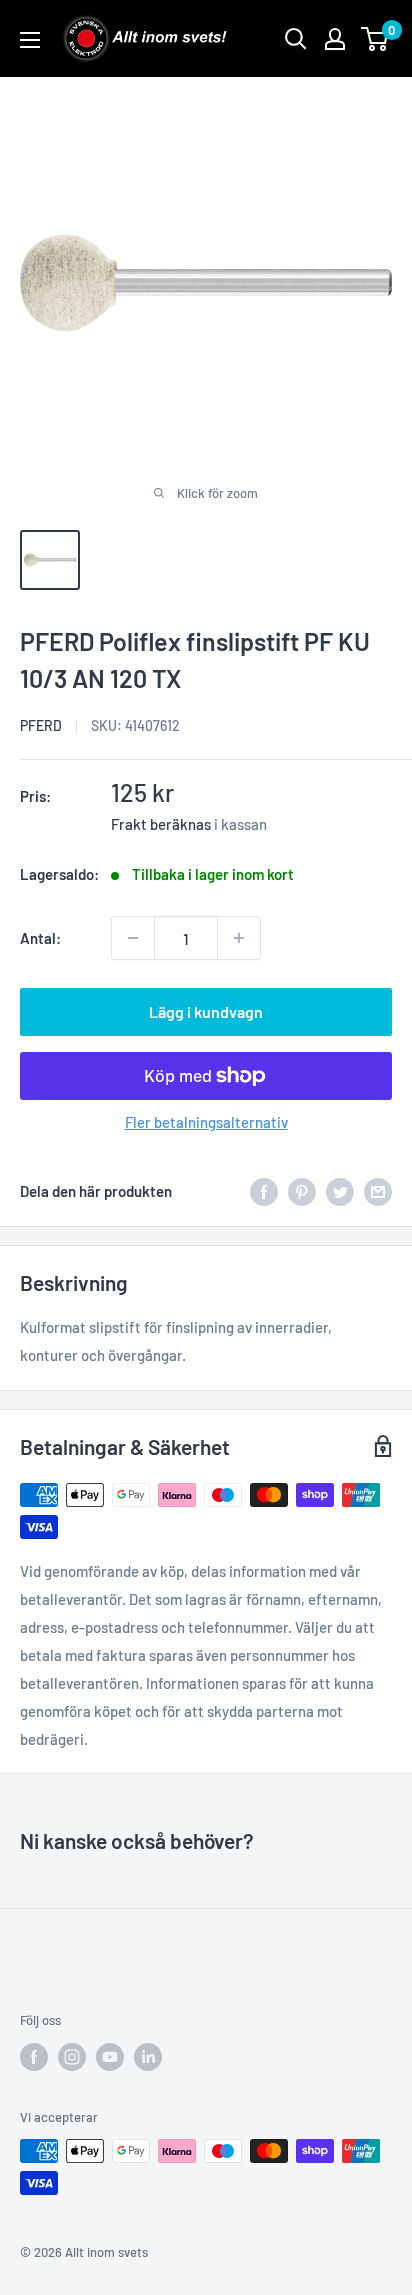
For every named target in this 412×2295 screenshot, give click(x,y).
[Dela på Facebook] (264, 1191)
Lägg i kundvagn (206, 1011)
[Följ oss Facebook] (34, 2057)
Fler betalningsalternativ (206, 1122)
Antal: (40, 938)
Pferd (41, 725)
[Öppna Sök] (296, 39)
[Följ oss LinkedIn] (148, 2057)
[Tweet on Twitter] (340, 1191)
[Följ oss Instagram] (72, 2057)
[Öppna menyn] (30, 40)
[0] (375, 39)
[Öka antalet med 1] (239, 938)
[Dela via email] (378, 1191)
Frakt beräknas (161, 824)
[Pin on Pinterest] (302, 1191)
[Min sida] (335, 39)
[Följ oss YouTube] (110, 2057)
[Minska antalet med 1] (133, 938)
